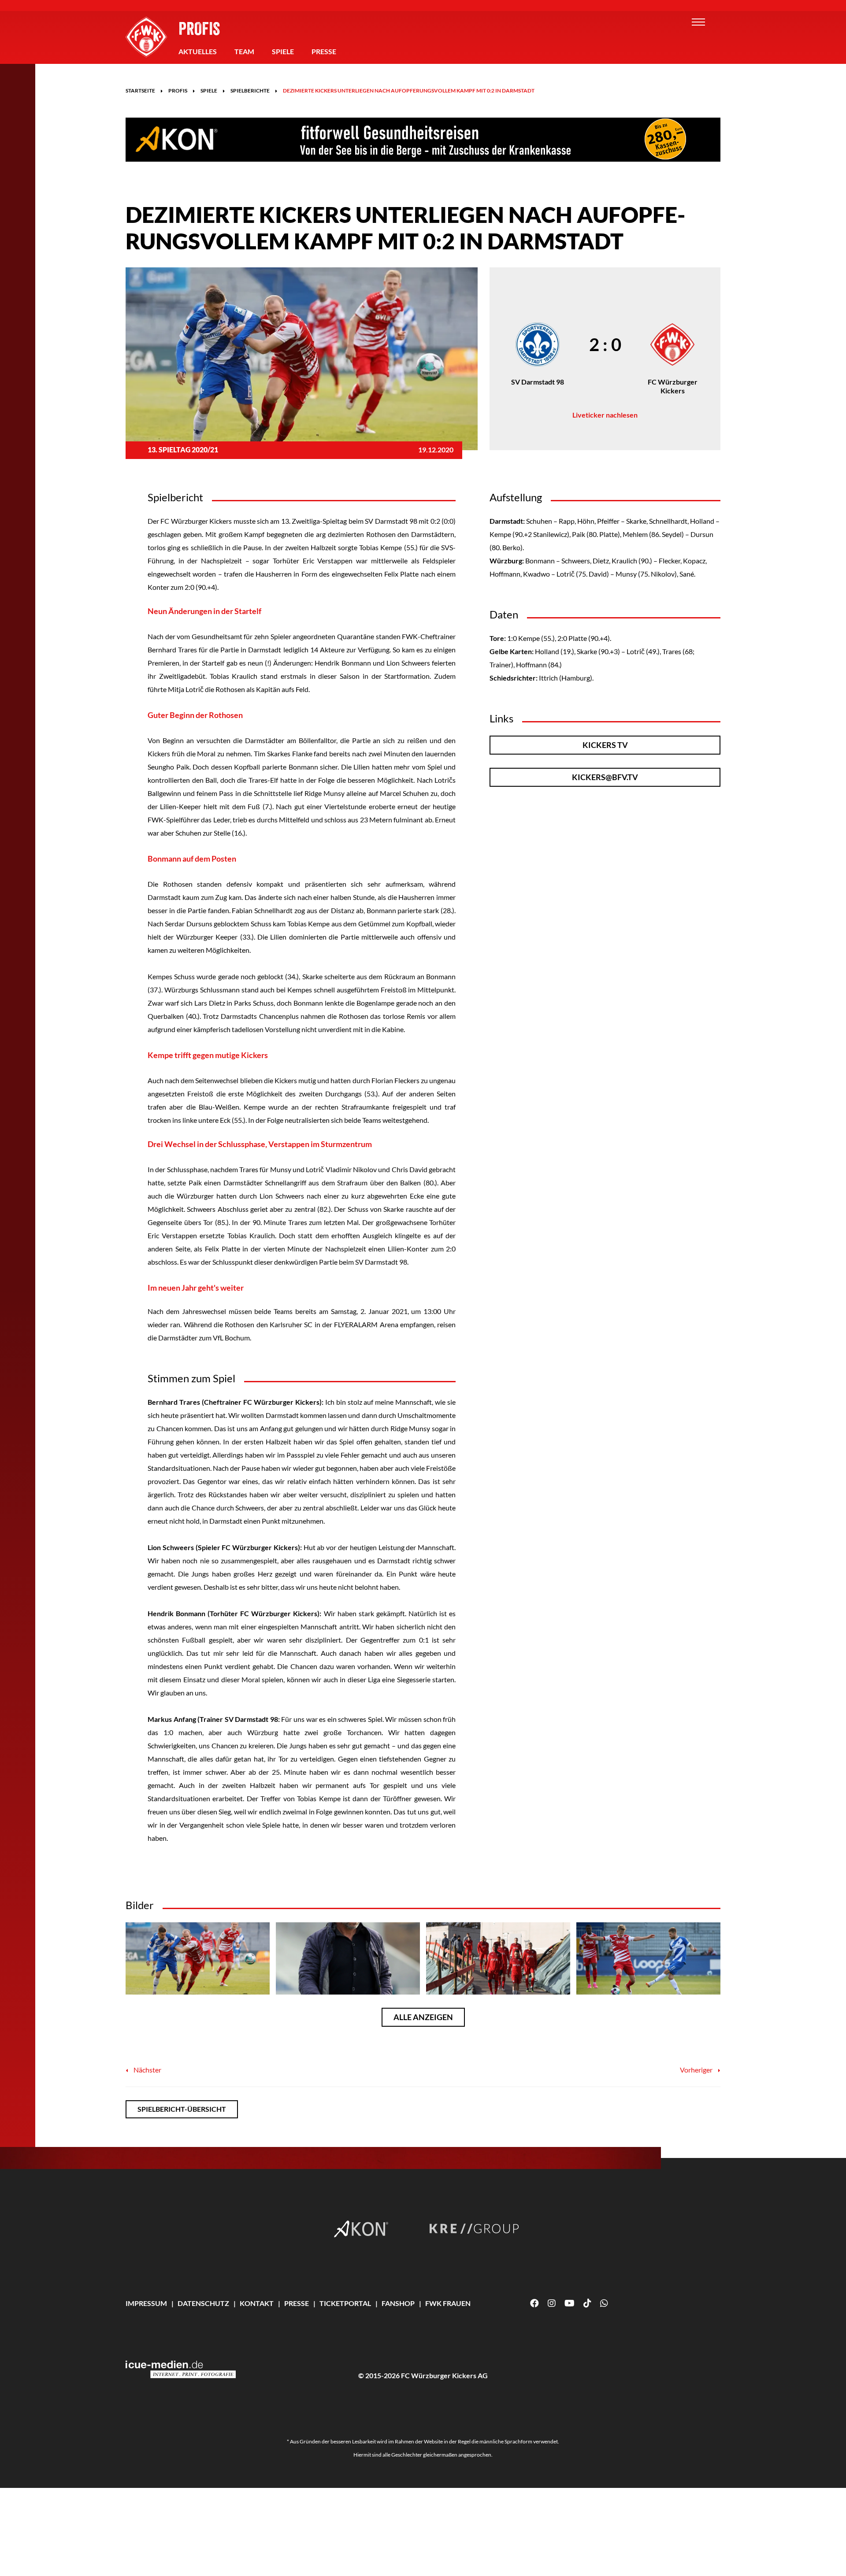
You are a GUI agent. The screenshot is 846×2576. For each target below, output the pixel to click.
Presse (324, 51)
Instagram (552, 2303)
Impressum (146, 2303)
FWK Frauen (448, 2303)
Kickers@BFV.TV (605, 777)
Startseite (140, 91)
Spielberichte (250, 91)
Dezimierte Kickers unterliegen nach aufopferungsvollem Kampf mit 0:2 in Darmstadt (409, 91)
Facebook (534, 2303)
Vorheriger (697, 2070)
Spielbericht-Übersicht (182, 2109)
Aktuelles (198, 51)
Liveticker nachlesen (605, 415)
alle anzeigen (423, 2017)
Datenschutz (203, 2303)
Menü (698, 22)
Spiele (283, 51)
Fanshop (398, 2303)
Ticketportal (345, 2303)
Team (244, 51)
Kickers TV (605, 745)
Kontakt (257, 2303)
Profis (199, 28)
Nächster (147, 2070)
